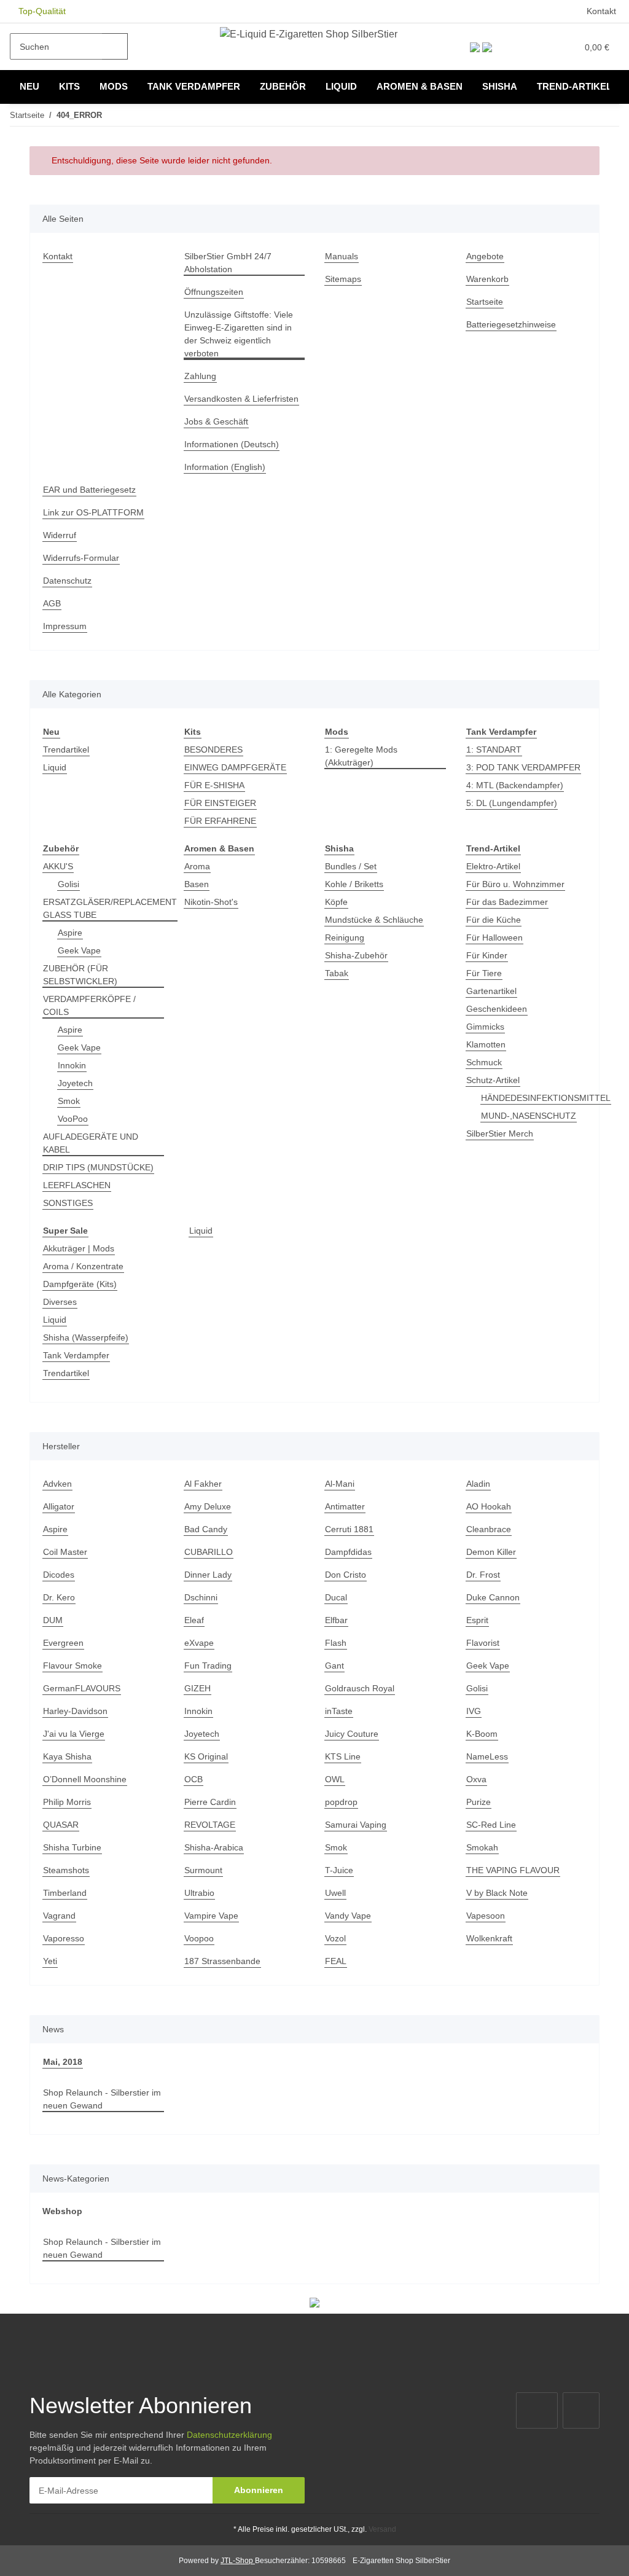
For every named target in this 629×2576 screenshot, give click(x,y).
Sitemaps (343, 279)
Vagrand (59, 1916)
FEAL (336, 1961)
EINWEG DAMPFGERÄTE (235, 767)
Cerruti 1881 (349, 1529)
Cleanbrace (489, 1529)
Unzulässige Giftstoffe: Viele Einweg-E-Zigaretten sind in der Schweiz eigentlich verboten (239, 334)
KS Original (206, 1756)
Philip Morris (67, 1802)
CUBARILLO (209, 1552)
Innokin (72, 1065)
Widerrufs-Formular (81, 558)
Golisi (68, 884)
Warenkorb (487, 279)
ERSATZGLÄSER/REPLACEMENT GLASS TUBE (110, 908)
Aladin (478, 1484)
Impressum (65, 626)
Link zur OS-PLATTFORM (93, 512)
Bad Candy (206, 1529)
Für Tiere (484, 973)
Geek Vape (79, 950)
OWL (335, 1779)
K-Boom (482, 1734)
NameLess (487, 1756)
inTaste (339, 1711)
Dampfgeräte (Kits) (80, 1284)
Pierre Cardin (210, 1802)
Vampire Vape (211, 1916)
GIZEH (197, 1688)
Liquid (55, 767)
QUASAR (61, 1825)
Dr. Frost (483, 1575)
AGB (52, 603)
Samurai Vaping (356, 1825)
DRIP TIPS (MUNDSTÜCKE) (98, 1167)
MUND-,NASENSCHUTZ (529, 1116)
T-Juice (339, 1870)
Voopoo (199, 1938)
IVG (474, 1711)
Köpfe (336, 902)
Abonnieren (259, 2490)
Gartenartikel (491, 991)
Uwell (335, 1893)
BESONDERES (213, 750)
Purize (479, 1802)
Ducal (336, 1597)
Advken (57, 1484)
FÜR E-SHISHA (214, 785)
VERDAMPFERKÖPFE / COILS (89, 1005)
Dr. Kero (59, 1597)
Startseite (485, 302)
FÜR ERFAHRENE (220, 821)
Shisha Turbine (72, 1847)
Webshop (62, 2211)
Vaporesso (64, 1938)
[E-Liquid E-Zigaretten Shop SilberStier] (309, 34)
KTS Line (343, 1756)
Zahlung (200, 376)
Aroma (197, 866)
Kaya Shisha (67, 1756)
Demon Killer (491, 1552)
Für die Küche (494, 920)
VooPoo (73, 1119)
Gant (334, 1666)
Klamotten (486, 1044)
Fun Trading (208, 1666)
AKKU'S (58, 866)
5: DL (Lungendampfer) (512, 803)
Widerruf (60, 535)
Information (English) (225, 467)
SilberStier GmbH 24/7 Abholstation (228, 263)
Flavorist (483, 1643)
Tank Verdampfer (76, 1355)
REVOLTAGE (210, 1825)
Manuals (342, 256)
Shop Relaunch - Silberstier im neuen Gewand (102, 2099)
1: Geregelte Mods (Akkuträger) (361, 756)
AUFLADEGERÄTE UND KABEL (91, 1143)
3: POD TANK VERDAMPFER (523, 767)
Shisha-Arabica (214, 1847)
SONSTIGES (68, 1203)
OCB (193, 1779)
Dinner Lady (208, 1575)
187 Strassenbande (222, 1961)
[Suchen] (115, 46)
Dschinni (201, 1597)
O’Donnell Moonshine (85, 1779)
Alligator (59, 1506)
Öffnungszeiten (214, 292)
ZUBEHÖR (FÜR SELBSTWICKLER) (80, 975)
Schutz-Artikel (493, 1080)
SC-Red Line (491, 1825)
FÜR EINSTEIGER (220, 803)
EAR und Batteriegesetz (89, 490)
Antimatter (345, 1506)
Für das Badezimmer (507, 902)
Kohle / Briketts (354, 884)
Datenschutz (67, 581)
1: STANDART (494, 750)
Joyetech (75, 1083)
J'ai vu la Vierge (74, 1734)
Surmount (203, 1870)
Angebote (485, 256)
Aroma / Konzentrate (83, 1266)
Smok (69, 1101)
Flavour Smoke (72, 1666)
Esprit (477, 1620)
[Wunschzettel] (542, 47)
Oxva (476, 1779)
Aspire (70, 933)
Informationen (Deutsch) (232, 444)
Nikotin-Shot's (211, 902)
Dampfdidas (348, 1552)
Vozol (335, 1938)
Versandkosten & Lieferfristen (241, 399)
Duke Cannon (493, 1597)
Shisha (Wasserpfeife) (86, 1337)
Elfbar (336, 1620)
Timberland (65, 1893)
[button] (516, 47)
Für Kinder (487, 955)
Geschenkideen (497, 1009)
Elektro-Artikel (493, 866)
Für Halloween (494, 938)
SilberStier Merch (500, 1133)
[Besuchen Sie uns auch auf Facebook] (537, 2410)
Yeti (50, 1961)
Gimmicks (485, 1027)
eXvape (199, 1643)
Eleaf (194, 1620)
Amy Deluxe (208, 1506)
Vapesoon (486, 1916)
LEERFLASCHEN (77, 1185)
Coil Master (65, 1552)
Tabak (337, 973)
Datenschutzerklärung (229, 2435)
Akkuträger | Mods (79, 1248)
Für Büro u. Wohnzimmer (515, 884)
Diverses (60, 1302)
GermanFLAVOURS (82, 1688)
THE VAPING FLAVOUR (513, 1870)
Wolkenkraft (489, 1938)
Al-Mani (340, 1484)
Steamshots (66, 1870)
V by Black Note (497, 1893)
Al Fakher (203, 1484)
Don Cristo (346, 1575)
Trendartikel (66, 750)
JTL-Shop (238, 2561)
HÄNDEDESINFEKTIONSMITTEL (546, 1098)
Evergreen (63, 1643)
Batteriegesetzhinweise (511, 324)
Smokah (482, 1847)
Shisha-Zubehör (356, 955)
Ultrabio (199, 1893)
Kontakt (601, 11)
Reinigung (345, 938)
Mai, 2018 (63, 2062)
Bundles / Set (351, 866)
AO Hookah (489, 1506)
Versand (382, 2529)
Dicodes (59, 1575)
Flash (336, 1643)
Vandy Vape (348, 1916)
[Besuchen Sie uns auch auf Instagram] (581, 2410)
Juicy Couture (352, 1734)
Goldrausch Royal (360, 1688)
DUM (53, 1620)
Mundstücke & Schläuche (374, 920)
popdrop (341, 1802)
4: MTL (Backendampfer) (515, 785)
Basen (197, 884)
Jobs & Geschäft (216, 421)
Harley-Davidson (75, 1711)
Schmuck (484, 1062)
